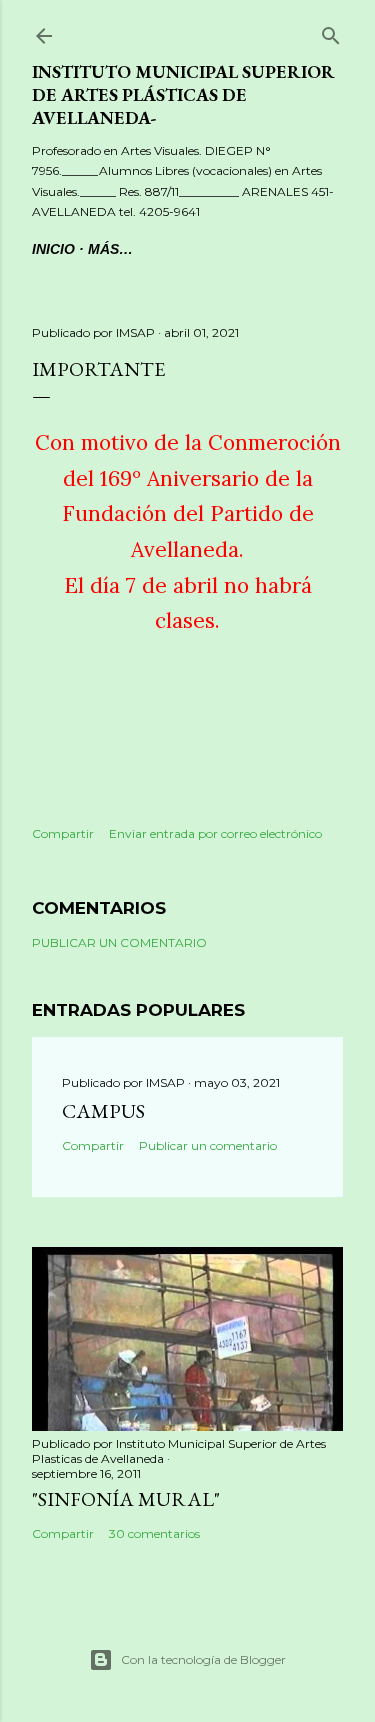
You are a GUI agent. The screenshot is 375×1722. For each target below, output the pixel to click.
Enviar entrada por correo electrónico (215, 833)
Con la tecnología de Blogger (203, 1659)
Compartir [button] (63, 833)
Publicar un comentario (119, 942)
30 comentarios (154, 1533)
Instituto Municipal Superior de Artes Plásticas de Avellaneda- (183, 94)
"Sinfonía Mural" (126, 1499)
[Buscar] (331, 32)
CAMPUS (103, 1111)
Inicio (53, 249)
